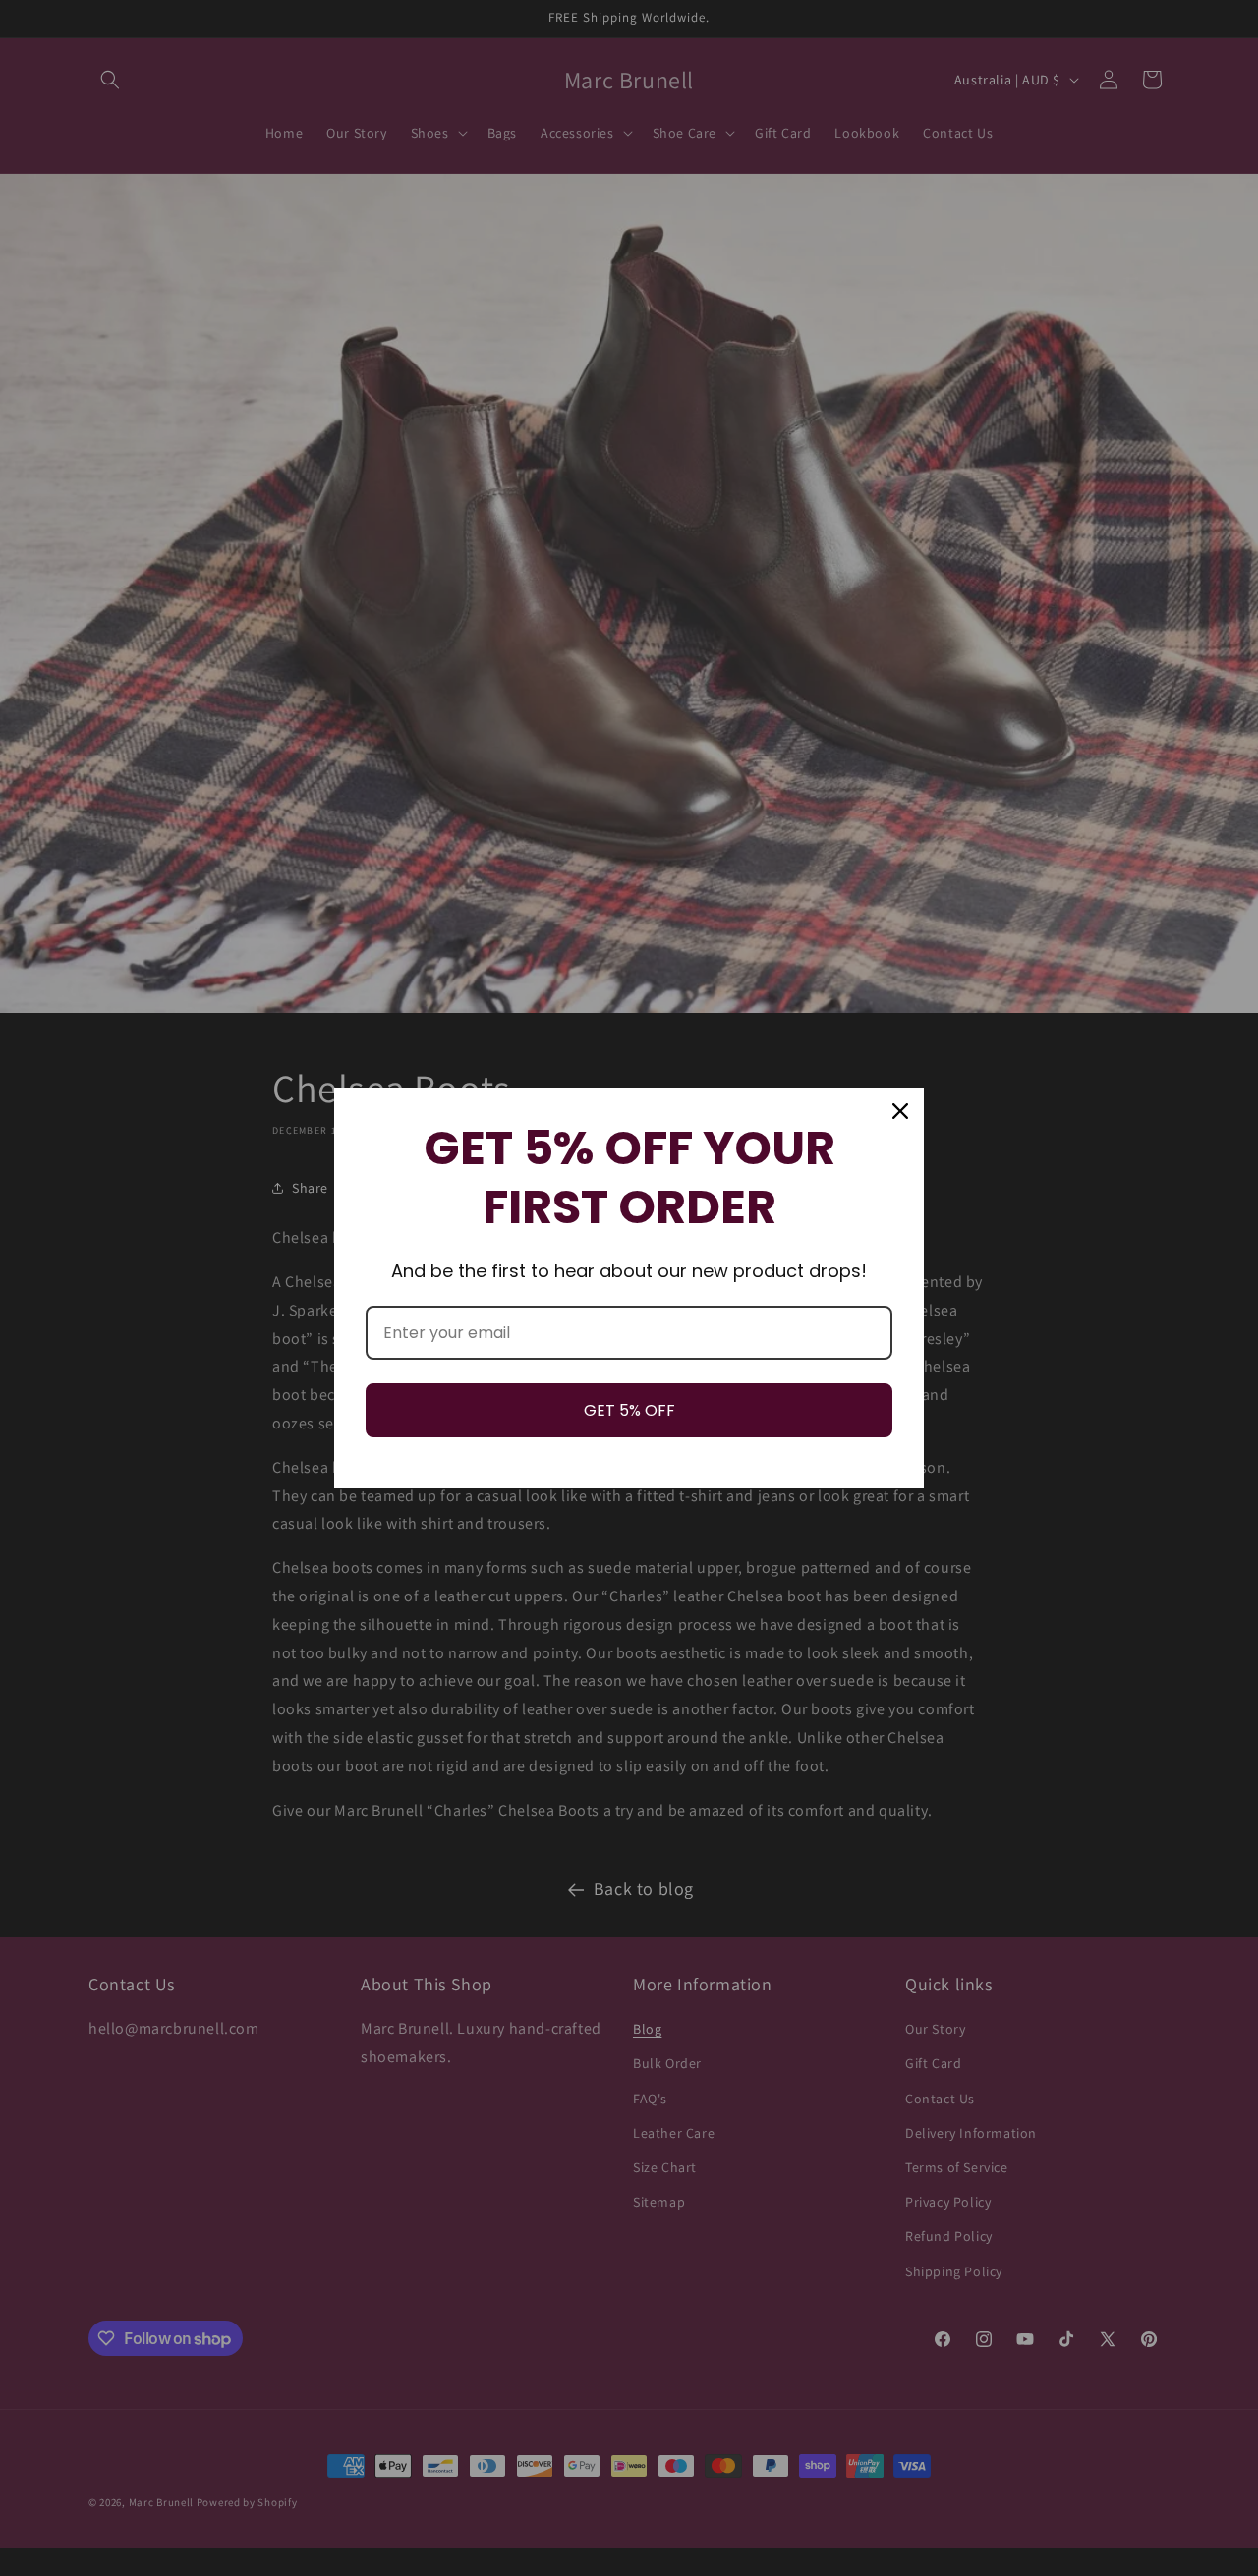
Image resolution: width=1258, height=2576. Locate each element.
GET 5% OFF (629, 1410)
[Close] (900, 1111)
